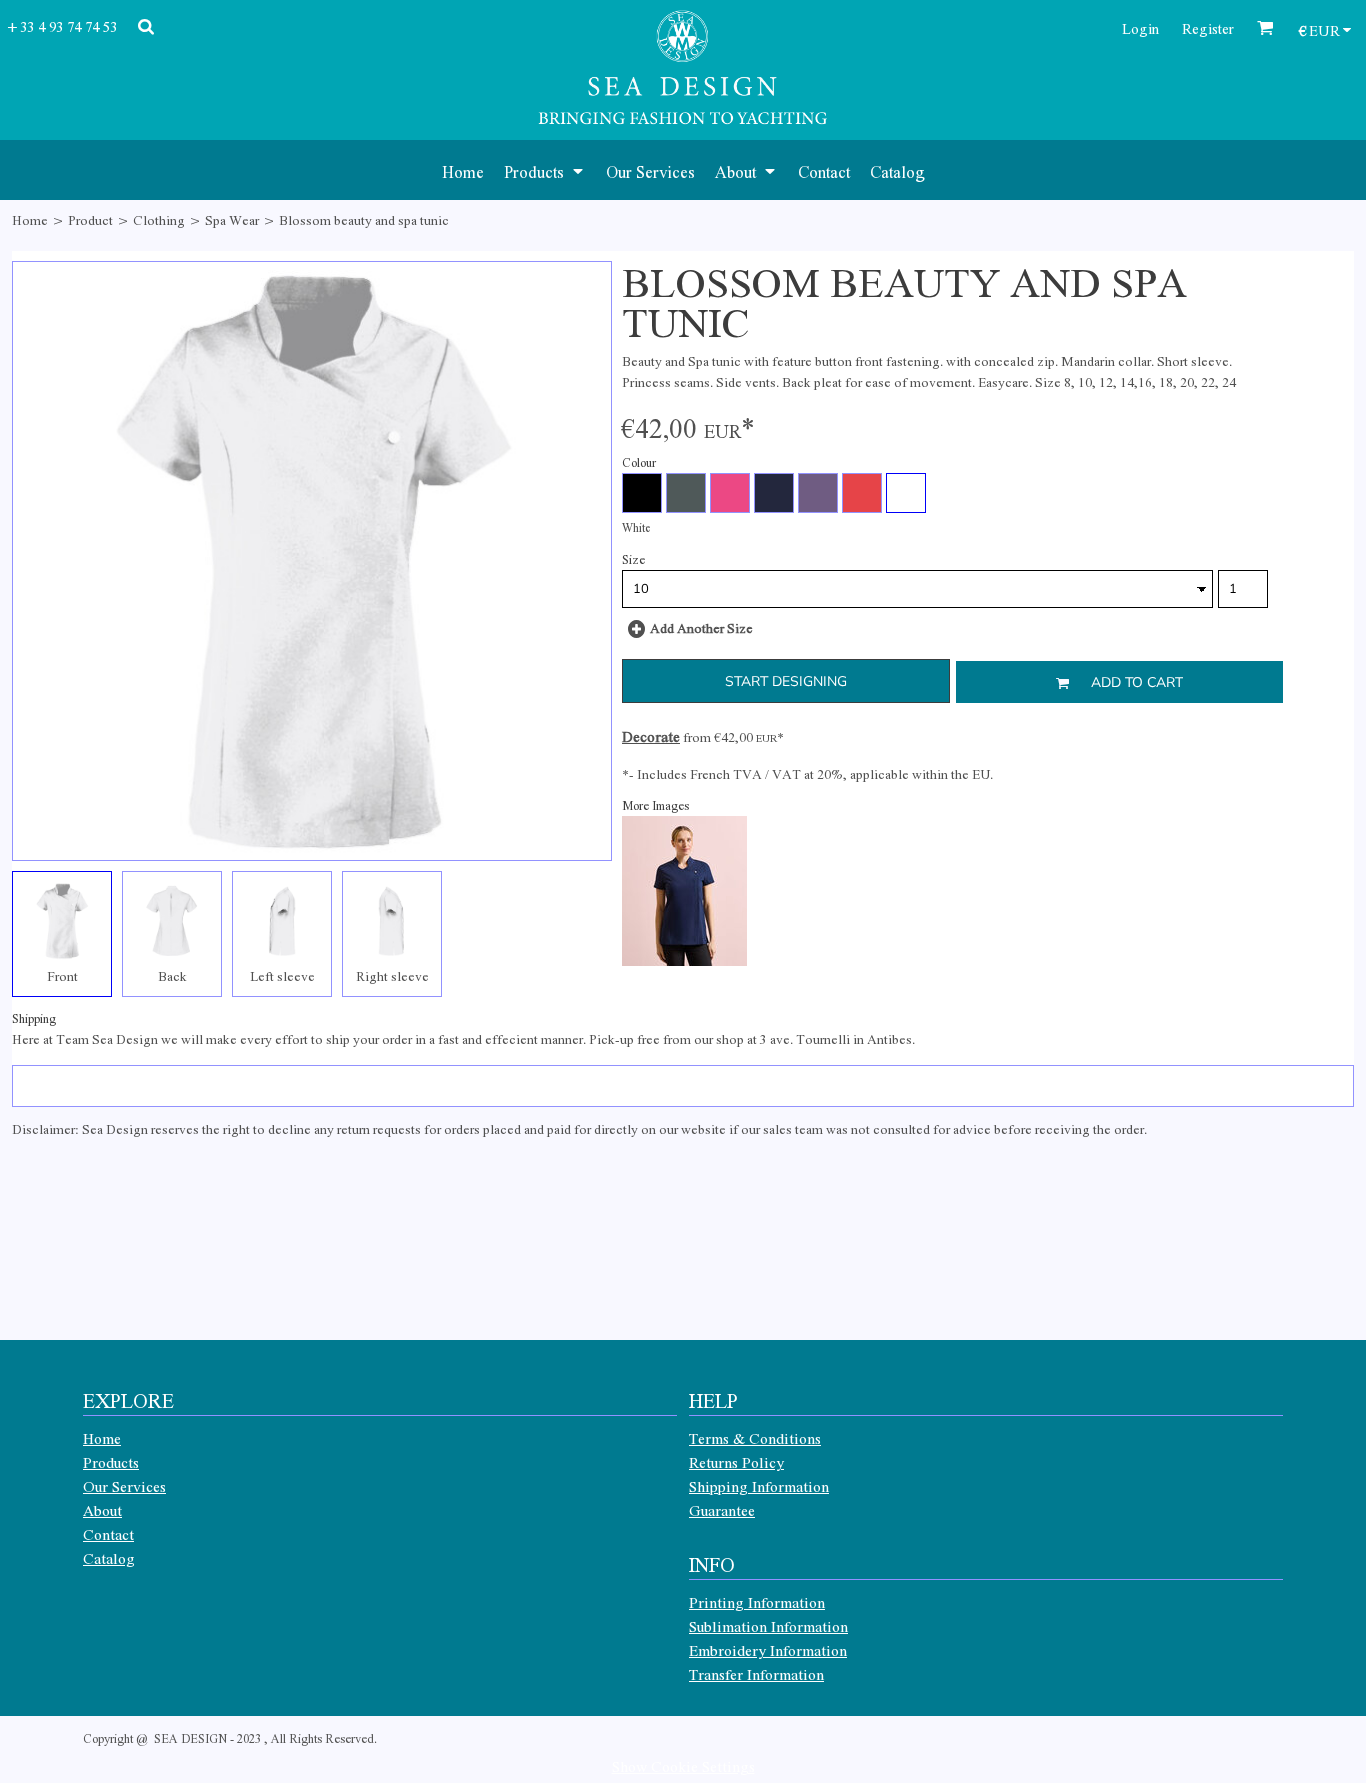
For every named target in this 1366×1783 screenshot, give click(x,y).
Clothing (159, 219)
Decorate (651, 736)
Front (62, 975)
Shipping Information (759, 1486)
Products (111, 1462)
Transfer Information (756, 1674)
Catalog (109, 1558)
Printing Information (757, 1602)
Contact (108, 1534)
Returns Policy (736, 1462)
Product (90, 219)
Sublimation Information (768, 1626)
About (102, 1510)
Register (1208, 28)
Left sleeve (282, 975)
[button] (545, 170)
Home (30, 219)
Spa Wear (232, 219)
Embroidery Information (768, 1650)
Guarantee (722, 1510)
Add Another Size (701, 627)
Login (1140, 28)
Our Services (124, 1486)
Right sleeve (392, 975)
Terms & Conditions (755, 1438)
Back (172, 975)
